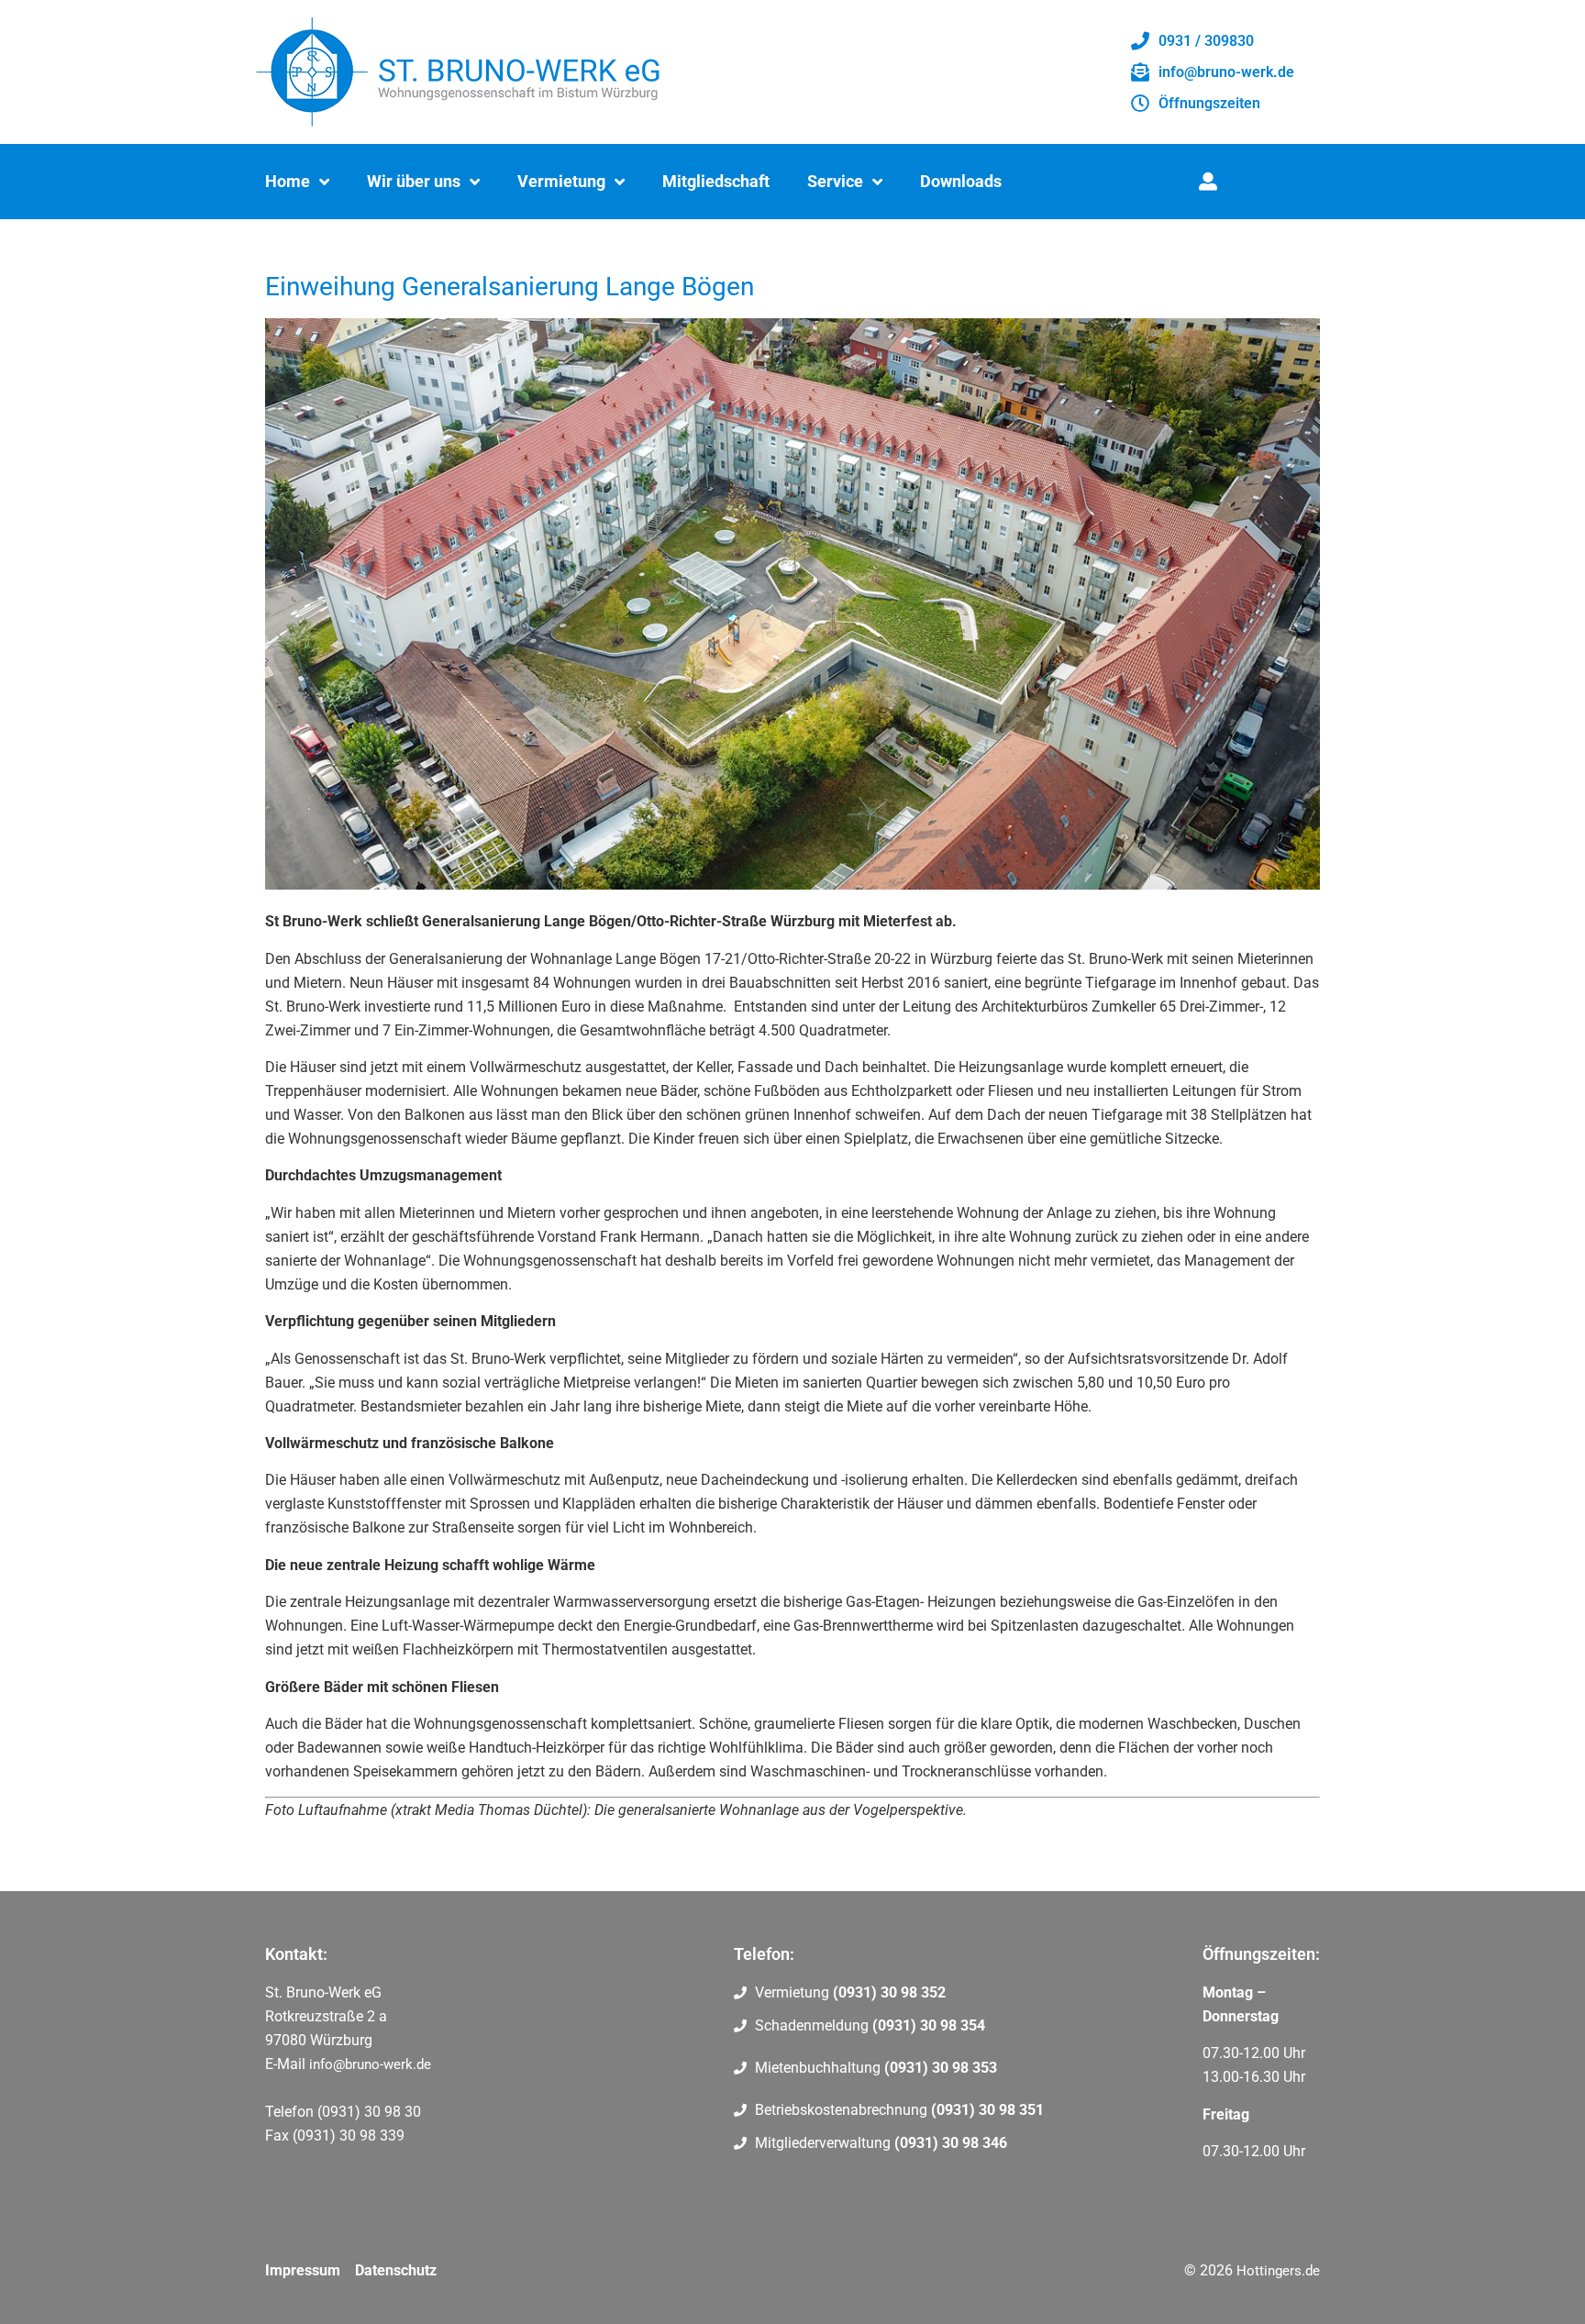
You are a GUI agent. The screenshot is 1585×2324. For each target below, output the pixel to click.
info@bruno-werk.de (370, 2064)
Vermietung (561, 181)
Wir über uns (414, 181)
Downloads (961, 181)
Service (835, 181)
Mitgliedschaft (716, 181)
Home (288, 181)
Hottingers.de (1278, 2271)
